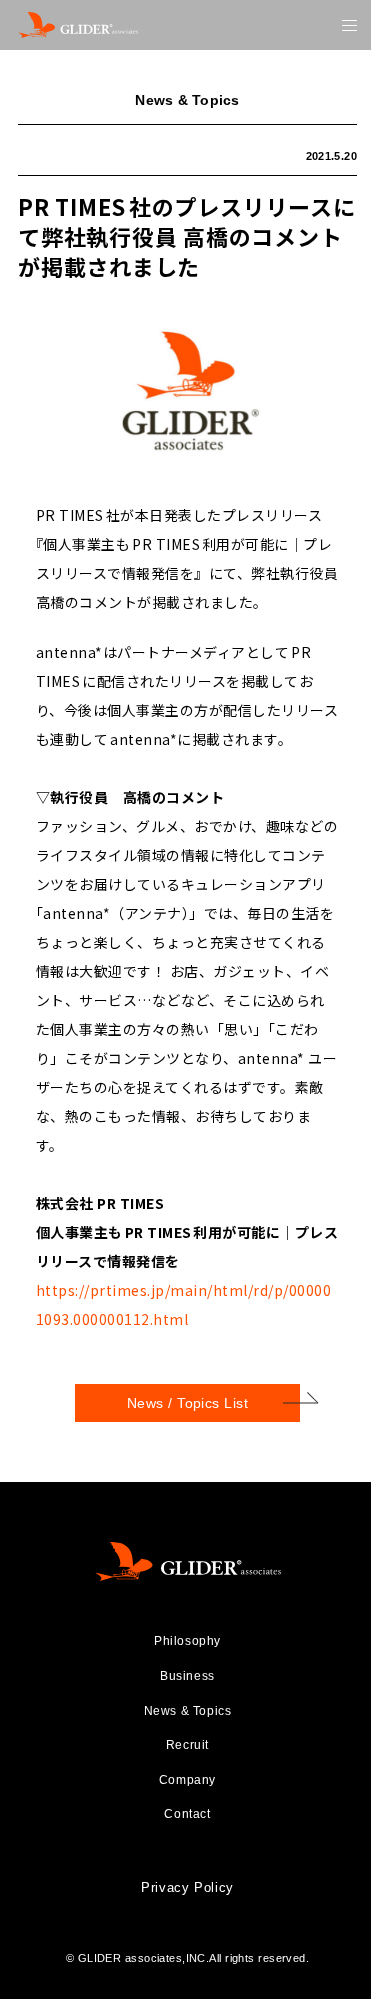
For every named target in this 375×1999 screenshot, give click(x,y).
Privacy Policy (187, 1887)
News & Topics (188, 1711)
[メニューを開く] (349, 25)
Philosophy (187, 1641)
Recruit (187, 1745)
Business (187, 1676)
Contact (187, 1814)
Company (187, 1780)
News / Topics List (188, 1403)
